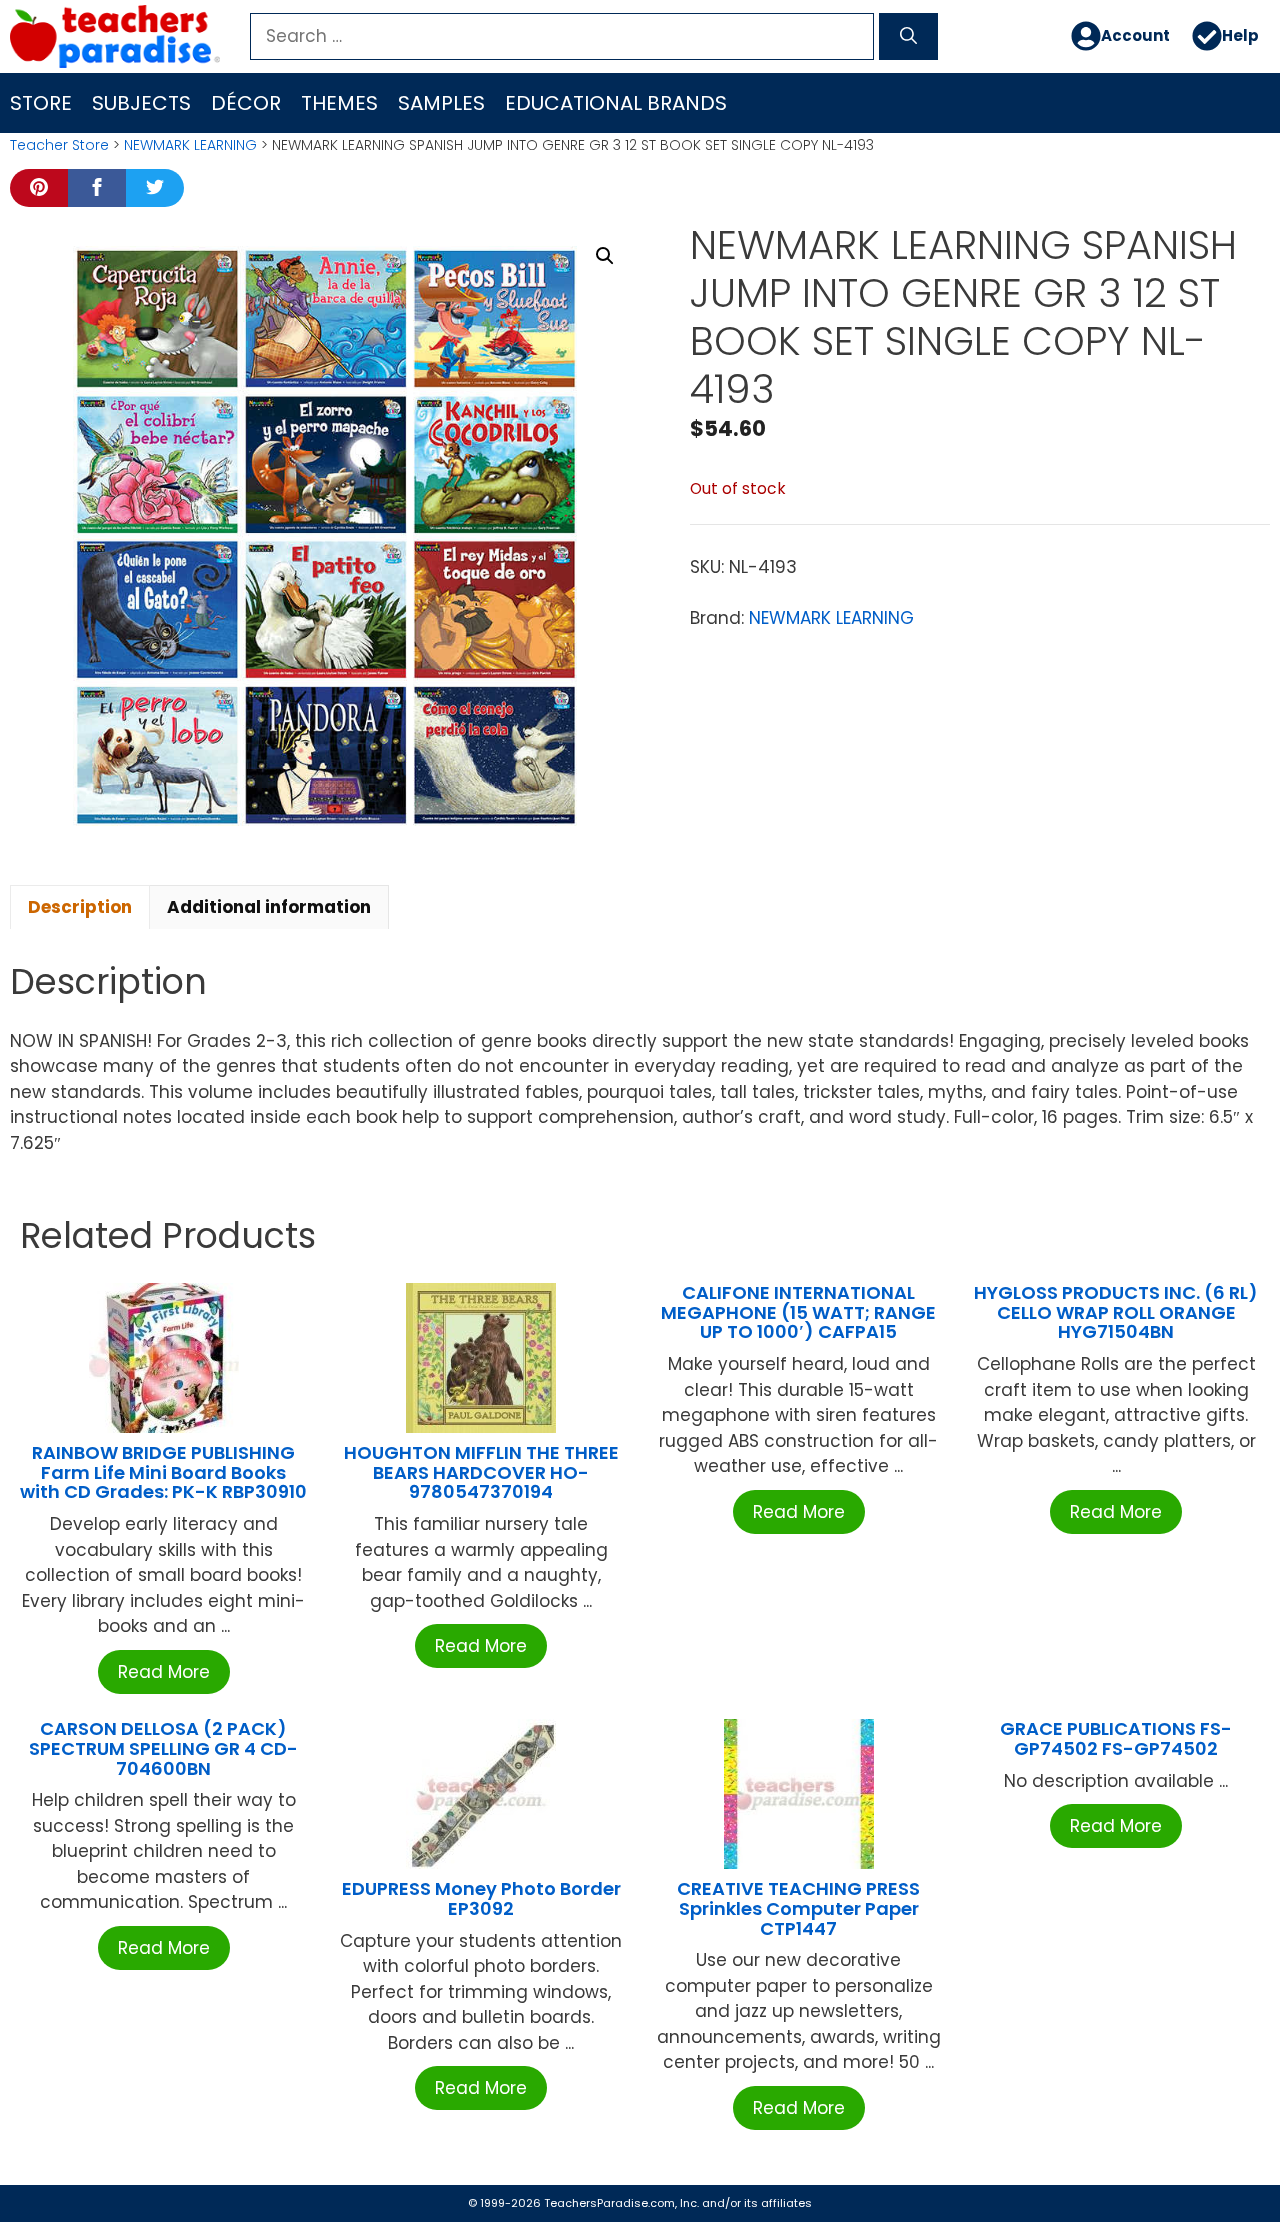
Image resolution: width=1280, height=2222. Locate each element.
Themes (339, 103)
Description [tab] (80, 907)
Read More (164, 1672)
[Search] (908, 37)
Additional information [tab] (269, 907)
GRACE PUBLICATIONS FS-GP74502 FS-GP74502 (1116, 1738)
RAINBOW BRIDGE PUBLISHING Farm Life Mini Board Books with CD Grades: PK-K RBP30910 (163, 1472)
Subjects (141, 103)
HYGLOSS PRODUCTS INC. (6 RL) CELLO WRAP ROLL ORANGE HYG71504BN (1116, 1312)
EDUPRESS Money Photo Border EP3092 (481, 1898)
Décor (246, 103)
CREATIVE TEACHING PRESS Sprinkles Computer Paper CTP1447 (798, 1908)
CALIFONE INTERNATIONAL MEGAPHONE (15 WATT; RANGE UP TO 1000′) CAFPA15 (798, 1312)
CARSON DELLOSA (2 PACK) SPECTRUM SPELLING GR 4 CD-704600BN (163, 1748)
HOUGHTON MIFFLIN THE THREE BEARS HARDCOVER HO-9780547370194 (481, 1472)
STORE (41, 103)
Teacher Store (59, 145)
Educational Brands (616, 103)
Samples (441, 103)
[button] (605, 256)
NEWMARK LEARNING (190, 145)
